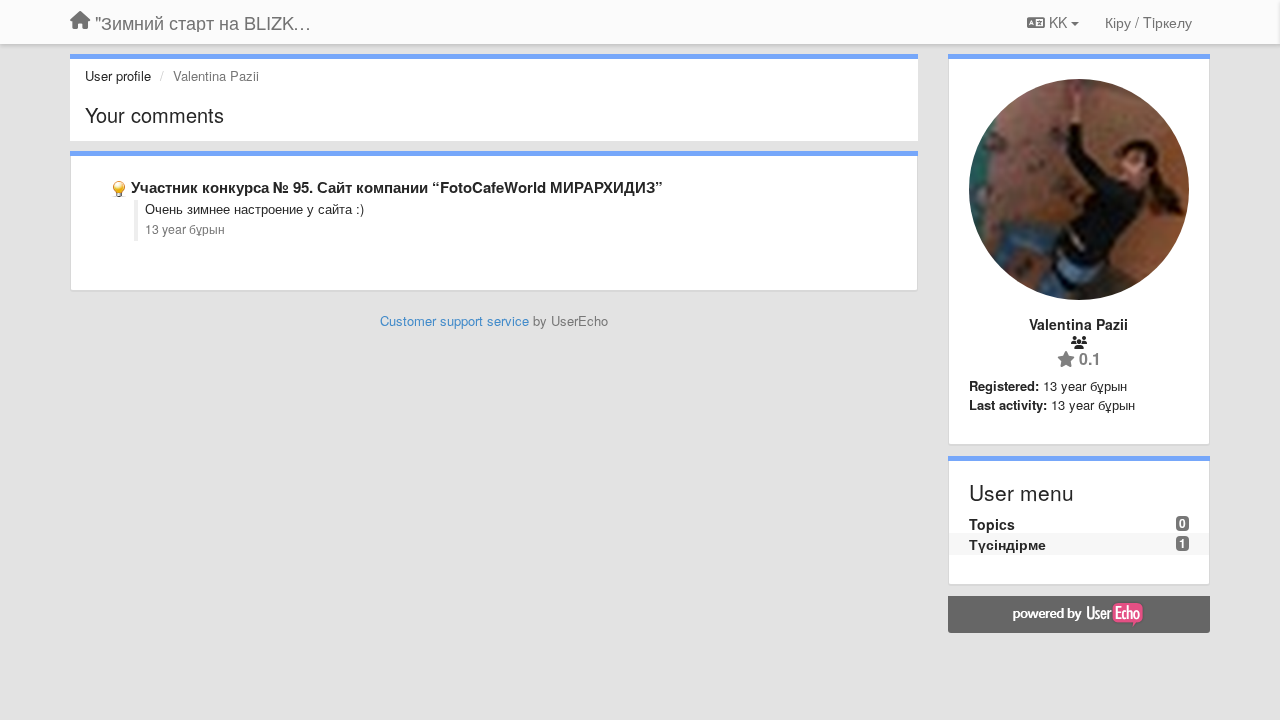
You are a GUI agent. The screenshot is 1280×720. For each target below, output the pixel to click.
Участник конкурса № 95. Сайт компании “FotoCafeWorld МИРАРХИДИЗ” (397, 187)
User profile (118, 75)
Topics (992, 524)
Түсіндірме (1007, 544)
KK (1058, 22)
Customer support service (454, 320)
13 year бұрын (185, 229)
